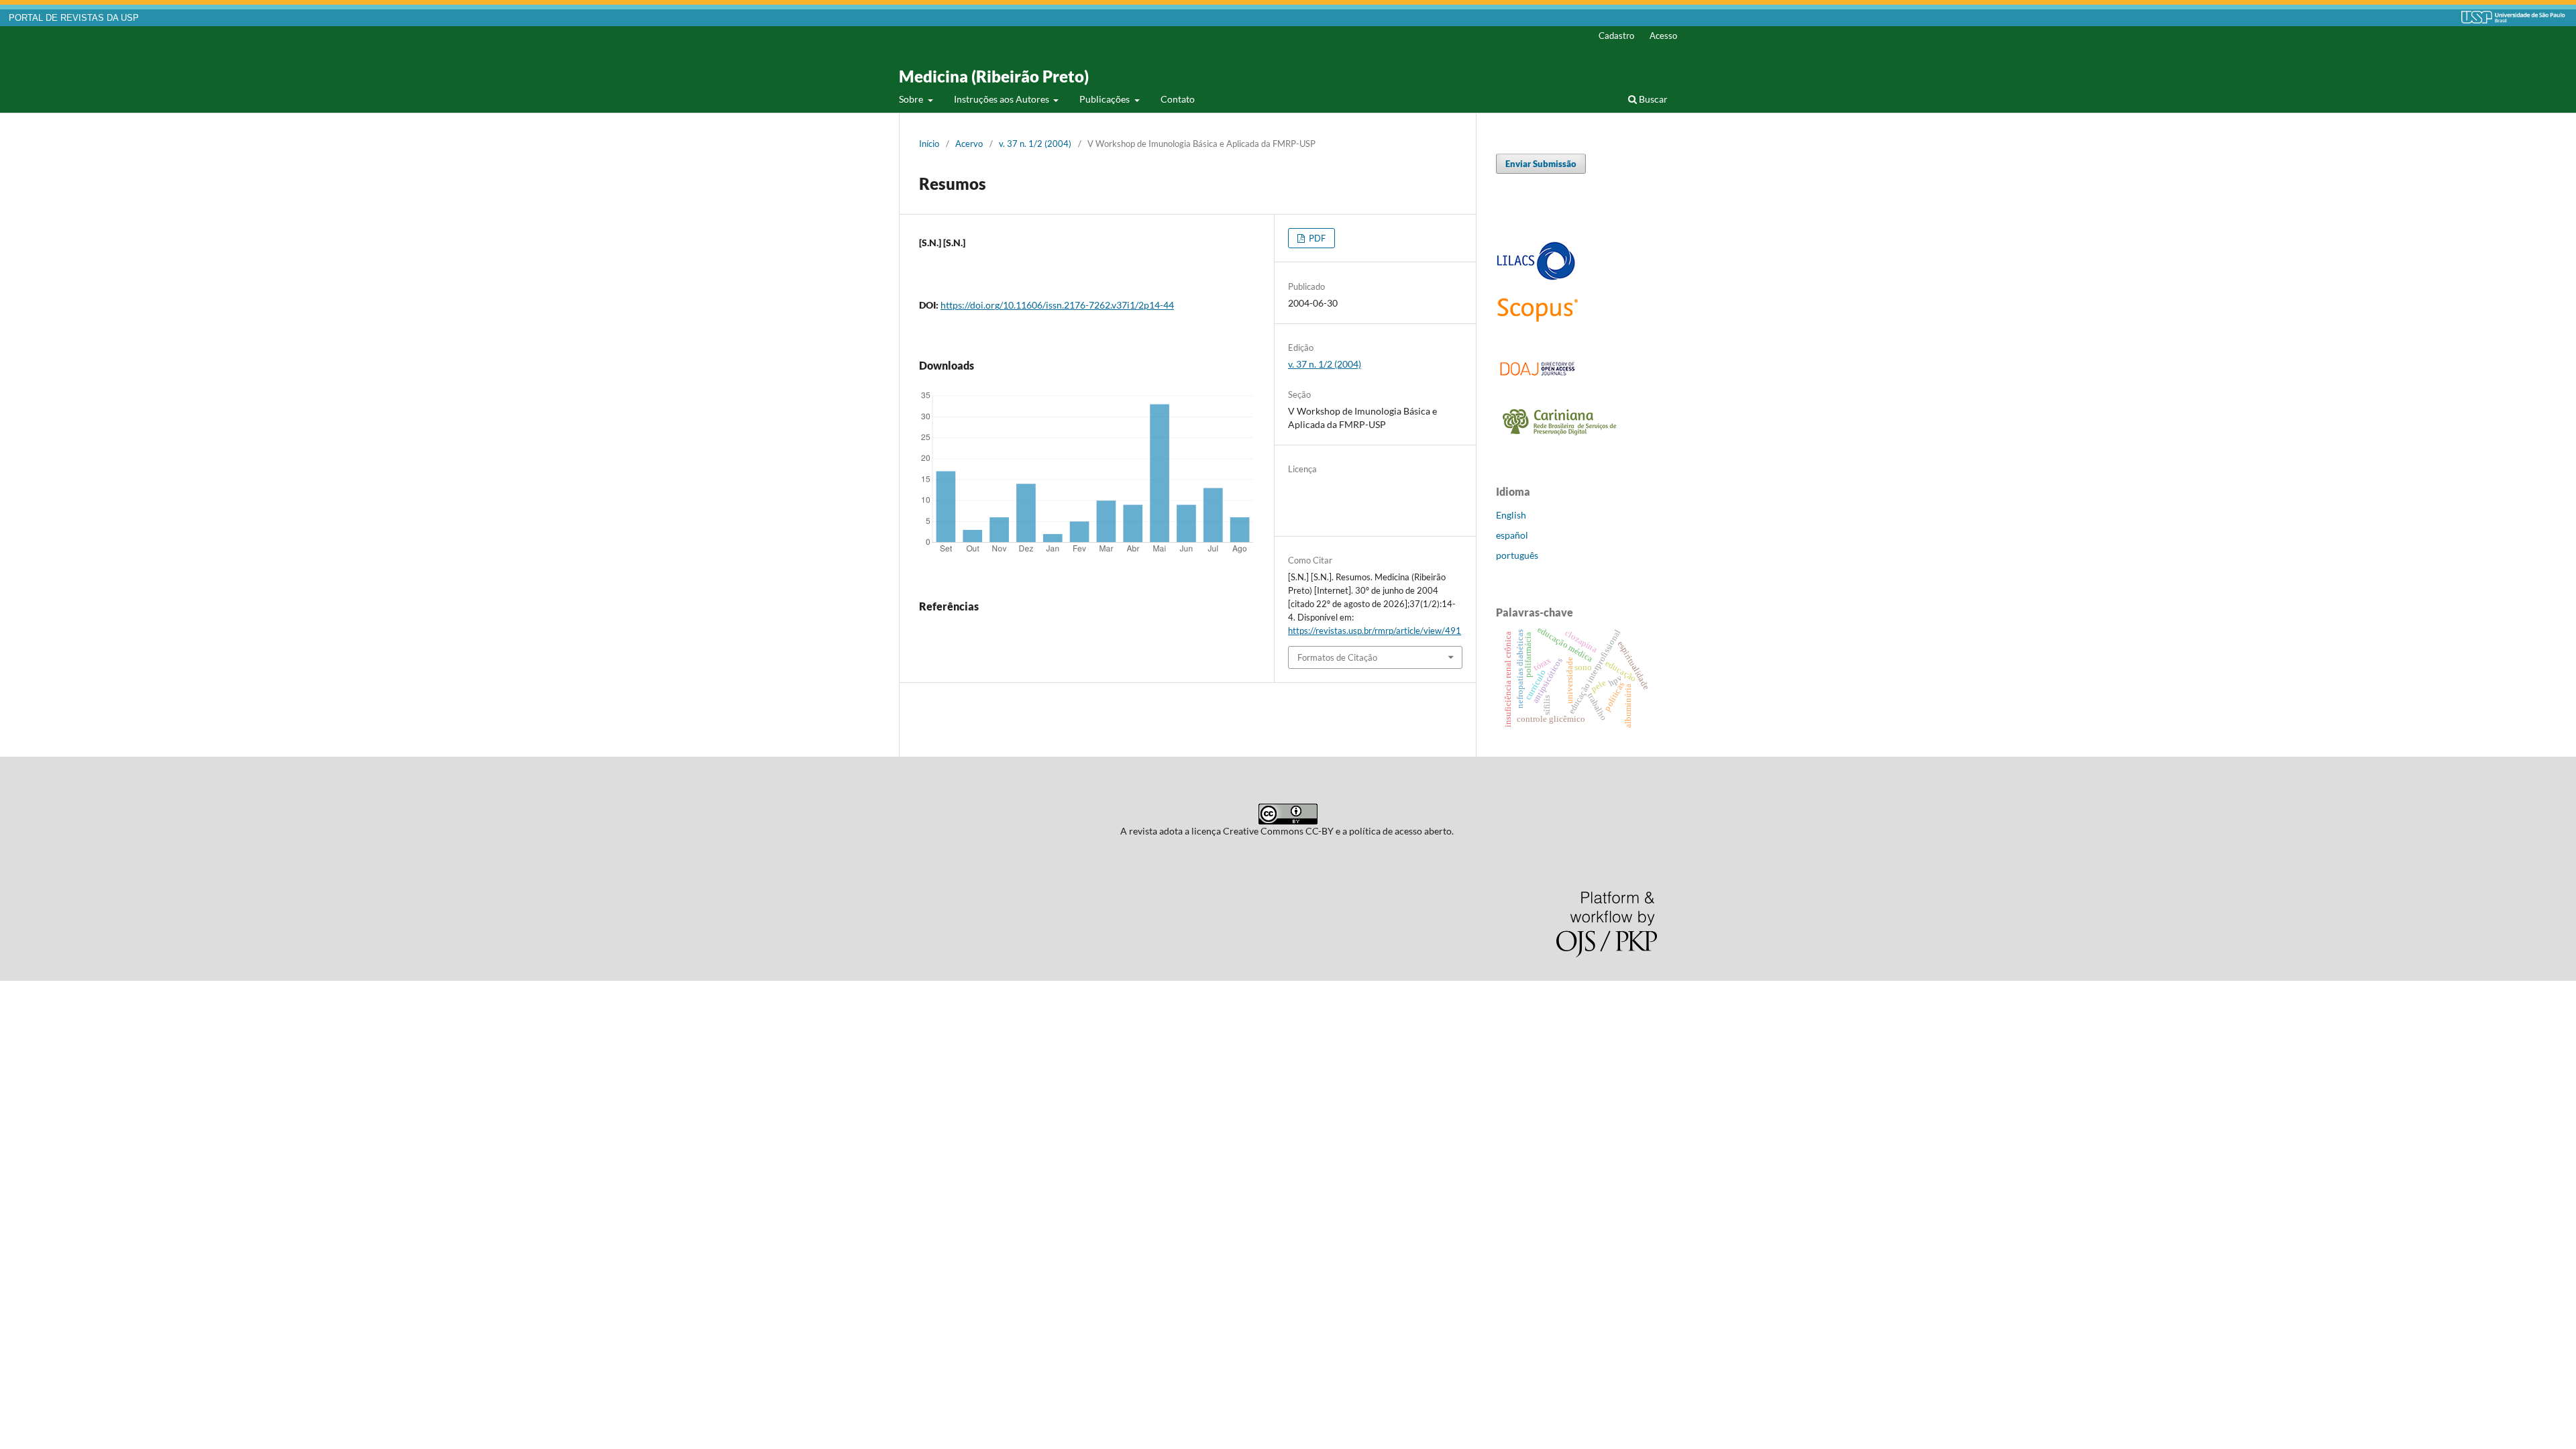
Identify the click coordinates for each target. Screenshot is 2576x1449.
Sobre (912, 99)
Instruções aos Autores (1003, 99)
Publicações (1106, 99)
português (1517, 555)
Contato (1178, 99)
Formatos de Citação (1337, 657)
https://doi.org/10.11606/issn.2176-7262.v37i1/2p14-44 (1057, 305)
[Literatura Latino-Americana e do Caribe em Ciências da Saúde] (1536, 278)
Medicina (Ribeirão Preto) (994, 76)
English (1511, 515)
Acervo (969, 144)
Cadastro (1616, 36)
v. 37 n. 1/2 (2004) (1035, 144)
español (1512, 535)
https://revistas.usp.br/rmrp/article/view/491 (1375, 631)
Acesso (1663, 36)
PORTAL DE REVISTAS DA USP (74, 18)
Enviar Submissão (1541, 164)
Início (929, 144)
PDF (1316, 238)
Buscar (1652, 99)
